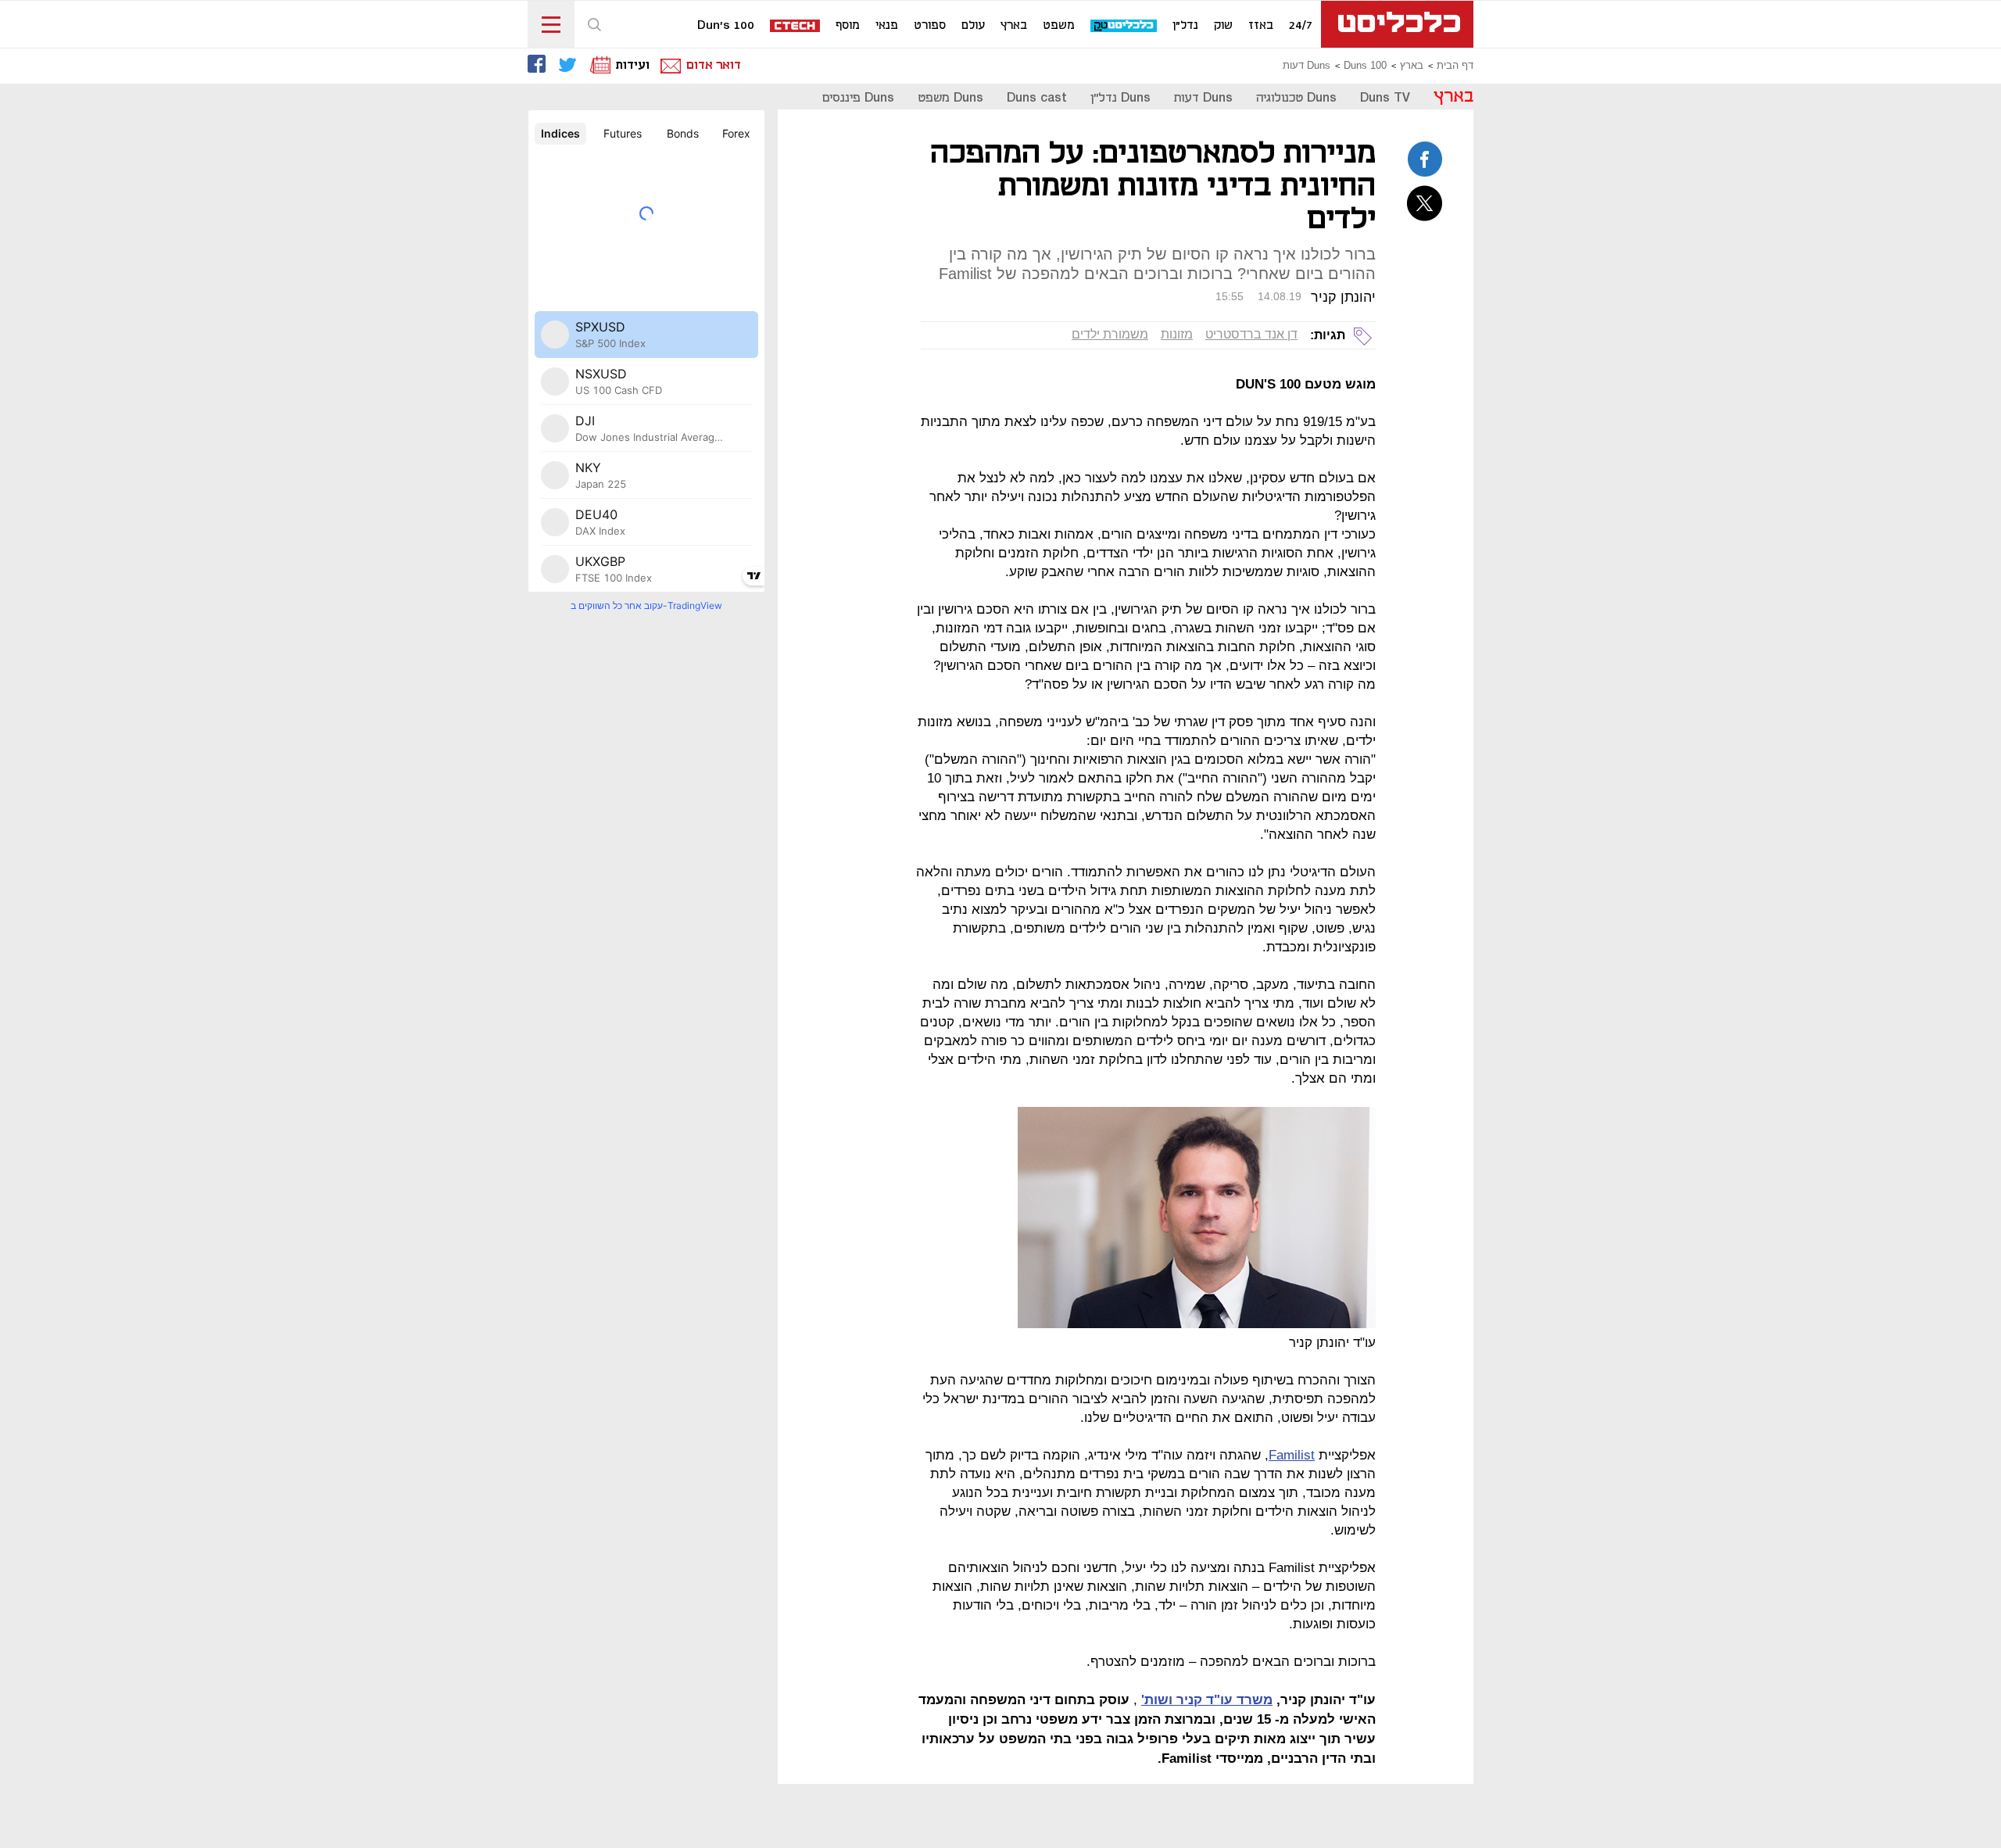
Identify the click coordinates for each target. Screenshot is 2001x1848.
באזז (1261, 26)
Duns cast (1037, 98)
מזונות (1177, 334)
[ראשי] (1397, 24)
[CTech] (796, 27)
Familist (1292, 1455)
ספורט (930, 26)
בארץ (1014, 26)
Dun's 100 (726, 26)
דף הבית (1455, 66)
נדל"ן (1185, 26)
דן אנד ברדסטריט (1251, 334)
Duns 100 (1365, 66)
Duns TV (1385, 98)
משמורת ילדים (1110, 334)
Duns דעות (1307, 66)
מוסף (848, 26)
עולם (973, 26)
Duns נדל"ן (1120, 98)
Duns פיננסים (858, 98)
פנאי (887, 26)
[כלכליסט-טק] (1124, 26)
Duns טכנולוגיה (1296, 98)
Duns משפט (950, 98)
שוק (1223, 26)
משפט (1059, 26)
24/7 (1301, 26)
